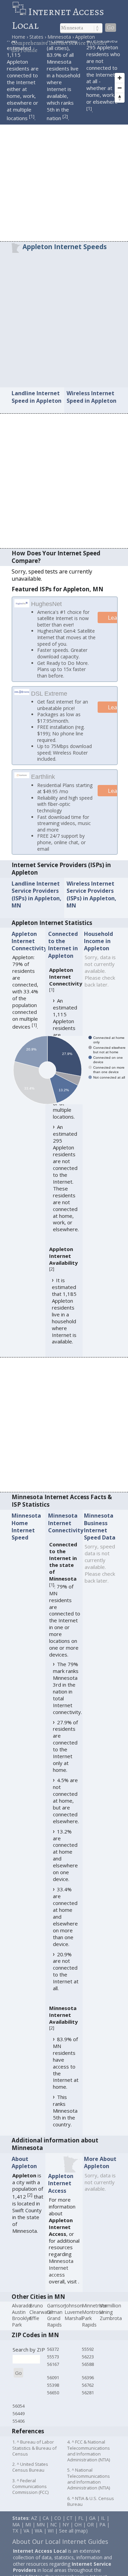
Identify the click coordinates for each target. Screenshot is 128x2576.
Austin (19, 2323)
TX (15, 2542)
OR (90, 2535)
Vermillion (110, 2316)
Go (111, 28)
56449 (19, 2424)
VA (26, 2542)
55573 (53, 2367)
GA (92, 2529)
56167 (53, 2375)
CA (46, 2529)
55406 (19, 2432)
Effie (34, 2329)
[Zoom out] (120, 88)
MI (28, 2535)
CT (70, 2529)
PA (102, 2535)
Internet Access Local (58, 18)
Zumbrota (111, 2329)
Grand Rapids (54, 2332)
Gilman (55, 2323)
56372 (53, 2360)
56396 (88, 2388)
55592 (88, 2360)
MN (41, 2535)
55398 (53, 2396)
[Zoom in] (120, 78)
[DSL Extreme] (22, 700)
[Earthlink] (22, 785)
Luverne (73, 2323)
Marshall (74, 2329)
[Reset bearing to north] (120, 98)
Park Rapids (89, 2332)
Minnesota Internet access (61, 2279)
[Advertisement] (64, 174)
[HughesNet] (22, 605)
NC (54, 2535)
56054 (19, 2417)
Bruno (36, 2316)
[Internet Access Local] (20, 12)
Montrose (93, 2323)
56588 (88, 2375)
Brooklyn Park (22, 2332)
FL (81, 2529)
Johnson (74, 2316)
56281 (88, 2404)
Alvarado (22, 2316)
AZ (34, 2529)
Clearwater (41, 2323)
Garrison (56, 2316)
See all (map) (73, 2542)
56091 (53, 2388)
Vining (106, 2323)
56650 (53, 2404)
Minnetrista (94, 2316)
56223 (88, 2367)
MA (16, 2535)
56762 (88, 2396)
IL (103, 2529)
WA (39, 2542)
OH (78, 2535)
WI (51, 2542)
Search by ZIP (29, 2360)
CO (58, 2529)
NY (66, 2535)
